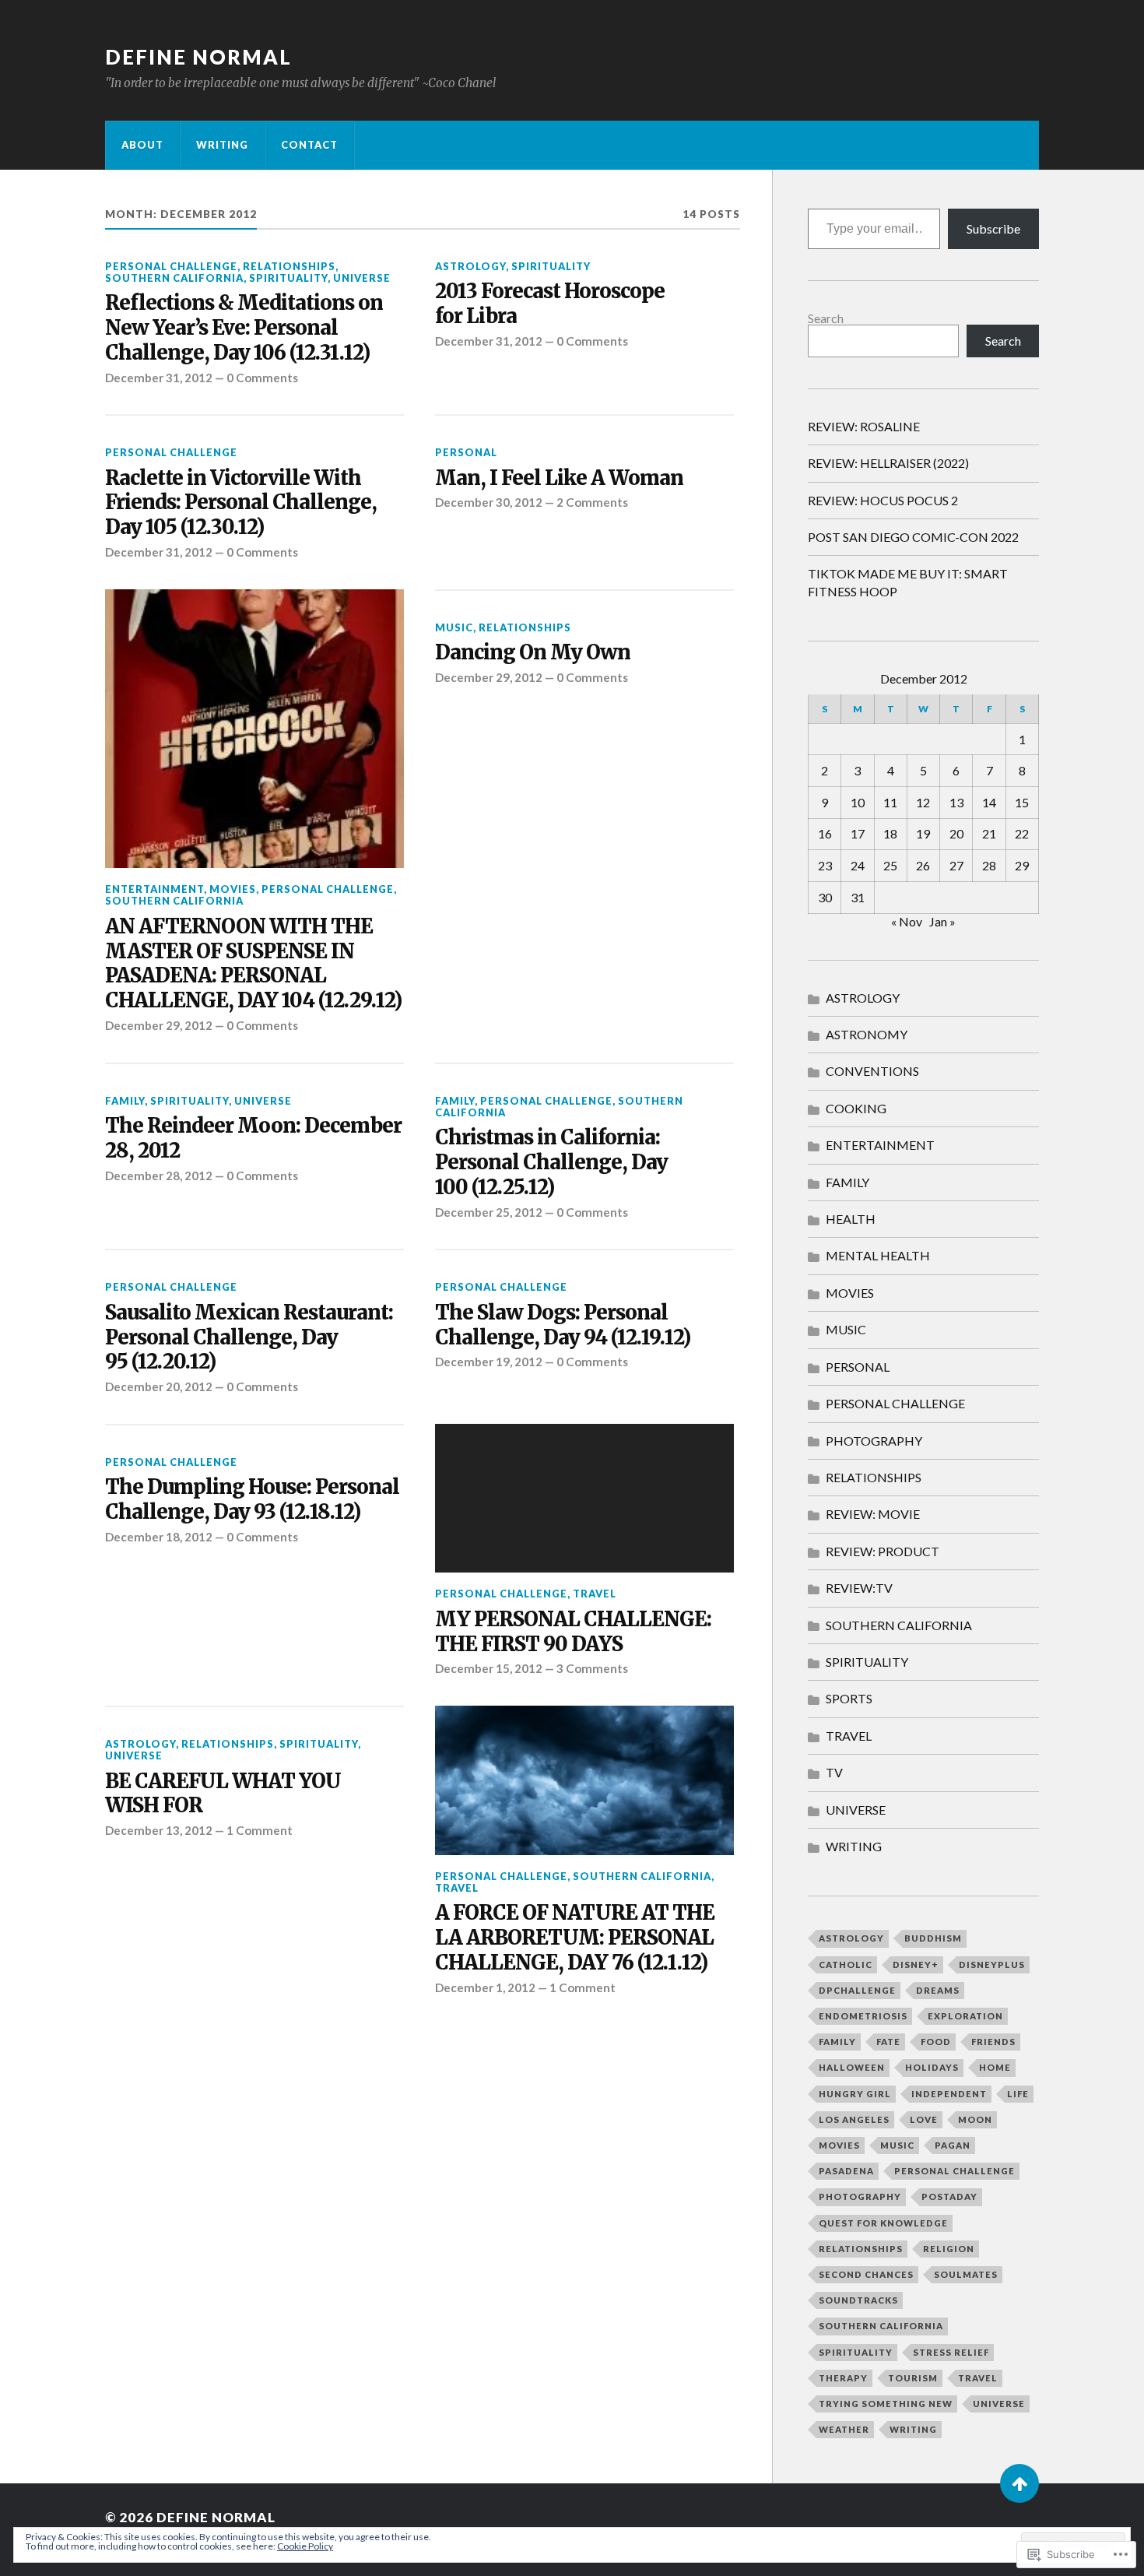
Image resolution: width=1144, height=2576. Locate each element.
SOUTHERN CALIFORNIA (174, 278)
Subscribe (993, 228)
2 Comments (592, 502)
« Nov (907, 921)
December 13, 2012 (159, 1830)
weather (844, 2429)
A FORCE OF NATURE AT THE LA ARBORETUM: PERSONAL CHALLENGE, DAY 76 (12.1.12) (575, 1938)
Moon (975, 2119)
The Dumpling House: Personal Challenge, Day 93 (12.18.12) (252, 1500)
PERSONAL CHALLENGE (171, 266)
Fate (888, 2042)
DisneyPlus (992, 1965)
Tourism (913, 2378)
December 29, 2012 (159, 1025)
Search (826, 318)
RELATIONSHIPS (289, 266)
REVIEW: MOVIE (873, 1514)
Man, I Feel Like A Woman (559, 478)
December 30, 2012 (489, 502)
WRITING (222, 145)
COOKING (856, 1108)
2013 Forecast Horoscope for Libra (550, 304)
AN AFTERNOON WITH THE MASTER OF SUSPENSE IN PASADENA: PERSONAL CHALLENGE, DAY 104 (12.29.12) (253, 964)
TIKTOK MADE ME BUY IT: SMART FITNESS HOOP (908, 582)
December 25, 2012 (489, 1212)
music (897, 2145)
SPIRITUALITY (288, 278)
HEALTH (851, 1219)
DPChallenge (857, 1990)
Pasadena (846, 2171)
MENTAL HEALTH (878, 1255)
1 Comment (260, 1830)
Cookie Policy (305, 2546)
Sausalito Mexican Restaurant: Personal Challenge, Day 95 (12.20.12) (249, 1338)
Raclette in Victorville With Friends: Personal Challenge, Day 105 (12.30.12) (241, 503)
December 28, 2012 (159, 1176)
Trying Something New (886, 2404)
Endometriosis (863, 2016)
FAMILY (125, 1101)
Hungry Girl (855, 2094)
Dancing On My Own (533, 653)
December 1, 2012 (485, 1987)
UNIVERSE (362, 278)
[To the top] (1019, 2483)
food (936, 2042)
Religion (949, 2249)
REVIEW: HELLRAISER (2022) (888, 463)
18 (890, 833)
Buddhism (933, 1938)
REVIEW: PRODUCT (883, 1551)
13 (956, 802)
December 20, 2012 (159, 1386)
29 (1022, 865)
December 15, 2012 (489, 1668)
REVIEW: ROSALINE (864, 426)
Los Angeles (854, 2119)
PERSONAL (466, 452)
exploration (965, 2016)
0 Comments (262, 378)
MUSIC (454, 627)
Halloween (852, 2067)
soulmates (966, 2274)
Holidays (932, 2067)
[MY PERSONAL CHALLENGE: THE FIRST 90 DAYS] (584, 1499)
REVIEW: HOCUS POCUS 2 (883, 500)
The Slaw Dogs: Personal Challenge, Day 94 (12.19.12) (563, 1325)
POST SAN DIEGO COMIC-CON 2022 (913, 537)
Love (924, 2119)
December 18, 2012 (159, 1537)
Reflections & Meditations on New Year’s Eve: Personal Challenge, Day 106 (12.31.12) (244, 328)
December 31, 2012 (159, 378)
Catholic (846, 1965)
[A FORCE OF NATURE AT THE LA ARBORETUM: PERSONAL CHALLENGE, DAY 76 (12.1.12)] (584, 1780)
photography (860, 2196)
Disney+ (916, 1965)
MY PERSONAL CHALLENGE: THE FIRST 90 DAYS (573, 1632)
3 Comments (592, 1668)
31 (858, 897)
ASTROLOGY (470, 266)
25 (890, 865)
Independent (949, 2094)
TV (834, 1772)
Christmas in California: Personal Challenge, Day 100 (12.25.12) (551, 1163)
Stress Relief (951, 2352)
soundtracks (858, 2300)
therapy (843, 2378)
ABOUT (142, 145)
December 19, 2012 (489, 1362)
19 (923, 833)
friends (993, 2042)
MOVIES (233, 889)
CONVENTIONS (872, 1071)
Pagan (953, 2145)
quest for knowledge (883, 2223)
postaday (949, 2196)
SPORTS (849, 1698)
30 (825, 897)
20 (956, 833)
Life (1018, 2094)
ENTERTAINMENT (154, 889)
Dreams (938, 1990)
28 (989, 865)
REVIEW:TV (859, 1588)
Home (995, 2067)
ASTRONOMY (867, 1034)
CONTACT (309, 145)
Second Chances (866, 2274)
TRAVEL (595, 1594)
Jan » (942, 921)
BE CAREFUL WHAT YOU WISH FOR (223, 1794)
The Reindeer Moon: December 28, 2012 (253, 1139)
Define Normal (198, 57)
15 (1022, 802)
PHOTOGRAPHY (874, 1441)
